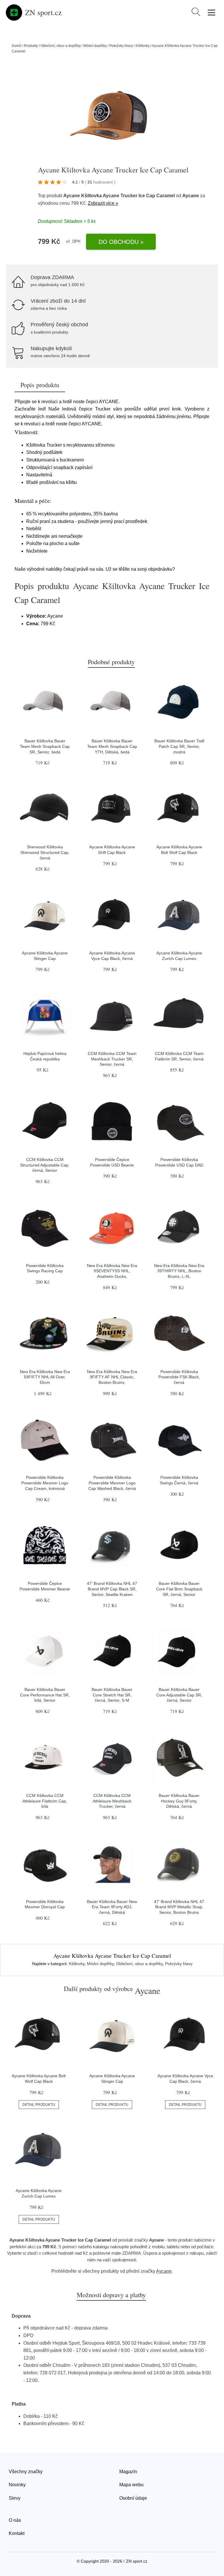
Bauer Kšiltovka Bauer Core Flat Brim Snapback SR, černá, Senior (179, 1589)
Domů (16, 46)
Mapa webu (131, 2485)
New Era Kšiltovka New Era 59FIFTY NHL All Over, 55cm (45, 1377)
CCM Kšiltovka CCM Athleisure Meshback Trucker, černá (112, 1801)
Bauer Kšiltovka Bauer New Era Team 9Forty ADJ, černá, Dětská (112, 1907)
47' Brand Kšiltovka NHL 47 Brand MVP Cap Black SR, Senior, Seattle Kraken (112, 1589)
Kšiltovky (143, 46)
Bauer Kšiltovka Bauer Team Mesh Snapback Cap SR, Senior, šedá (45, 746)
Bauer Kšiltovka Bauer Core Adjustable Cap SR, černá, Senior (179, 1695)
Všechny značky (26, 2472)
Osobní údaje (133, 2498)
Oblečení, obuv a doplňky (61, 46)
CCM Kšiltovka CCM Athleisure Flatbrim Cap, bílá (45, 1801)
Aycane (191, 196)
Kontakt (17, 2533)
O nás (15, 2520)
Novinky (17, 2485)
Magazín (128, 2472)
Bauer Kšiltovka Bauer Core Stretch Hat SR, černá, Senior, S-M (112, 1695)
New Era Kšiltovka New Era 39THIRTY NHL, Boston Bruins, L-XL (179, 1271)
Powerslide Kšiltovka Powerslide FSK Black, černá (179, 1377)
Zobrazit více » (103, 203)
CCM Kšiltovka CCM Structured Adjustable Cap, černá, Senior (45, 1165)
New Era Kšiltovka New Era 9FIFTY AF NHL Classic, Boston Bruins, (112, 1377)
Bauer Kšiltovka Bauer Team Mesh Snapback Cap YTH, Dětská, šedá (112, 746)
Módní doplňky (95, 46)
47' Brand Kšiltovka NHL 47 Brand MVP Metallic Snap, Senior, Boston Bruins (179, 1907)
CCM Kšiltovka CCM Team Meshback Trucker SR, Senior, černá (112, 1059)
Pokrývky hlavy (121, 46)
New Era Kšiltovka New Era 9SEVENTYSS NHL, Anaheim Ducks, (112, 1271)
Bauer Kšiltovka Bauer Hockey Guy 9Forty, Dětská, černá (179, 1801)
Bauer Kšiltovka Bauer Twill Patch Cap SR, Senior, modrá (179, 746)
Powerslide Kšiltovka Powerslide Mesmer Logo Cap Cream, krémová (45, 1483)
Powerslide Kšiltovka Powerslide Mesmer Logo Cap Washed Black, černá (112, 1483)
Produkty (31, 46)
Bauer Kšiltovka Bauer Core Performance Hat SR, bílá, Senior (45, 1695)
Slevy (15, 2498)
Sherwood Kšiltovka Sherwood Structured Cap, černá (45, 852)
